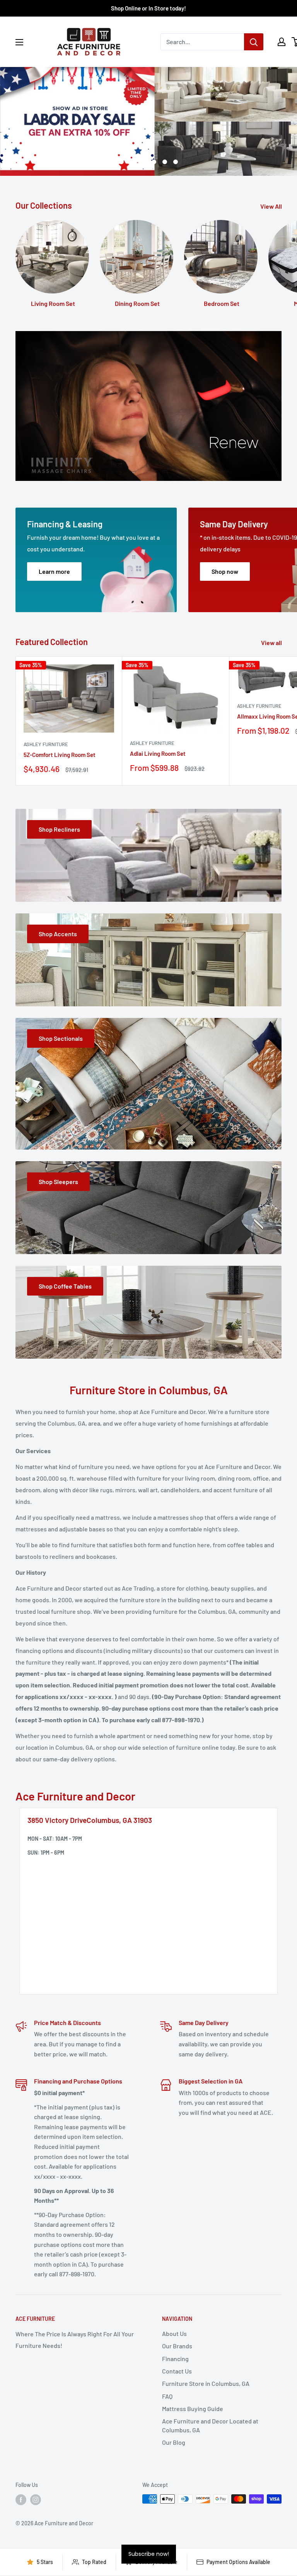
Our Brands (177, 2346)
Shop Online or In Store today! (148, 8)
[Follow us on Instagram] (36, 2500)
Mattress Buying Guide (193, 2409)
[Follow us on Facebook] (21, 2500)
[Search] (254, 42)
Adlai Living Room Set (158, 753)
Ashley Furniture (46, 744)
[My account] (282, 42)
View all (272, 643)
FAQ (167, 2396)
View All (272, 206)
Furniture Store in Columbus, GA (206, 2383)
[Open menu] (19, 42)
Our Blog (174, 2442)
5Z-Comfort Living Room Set (60, 755)
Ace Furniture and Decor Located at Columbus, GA (210, 2425)
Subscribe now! (149, 2554)
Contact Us (177, 2371)
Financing (175, 2359)
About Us (174, 2333)
